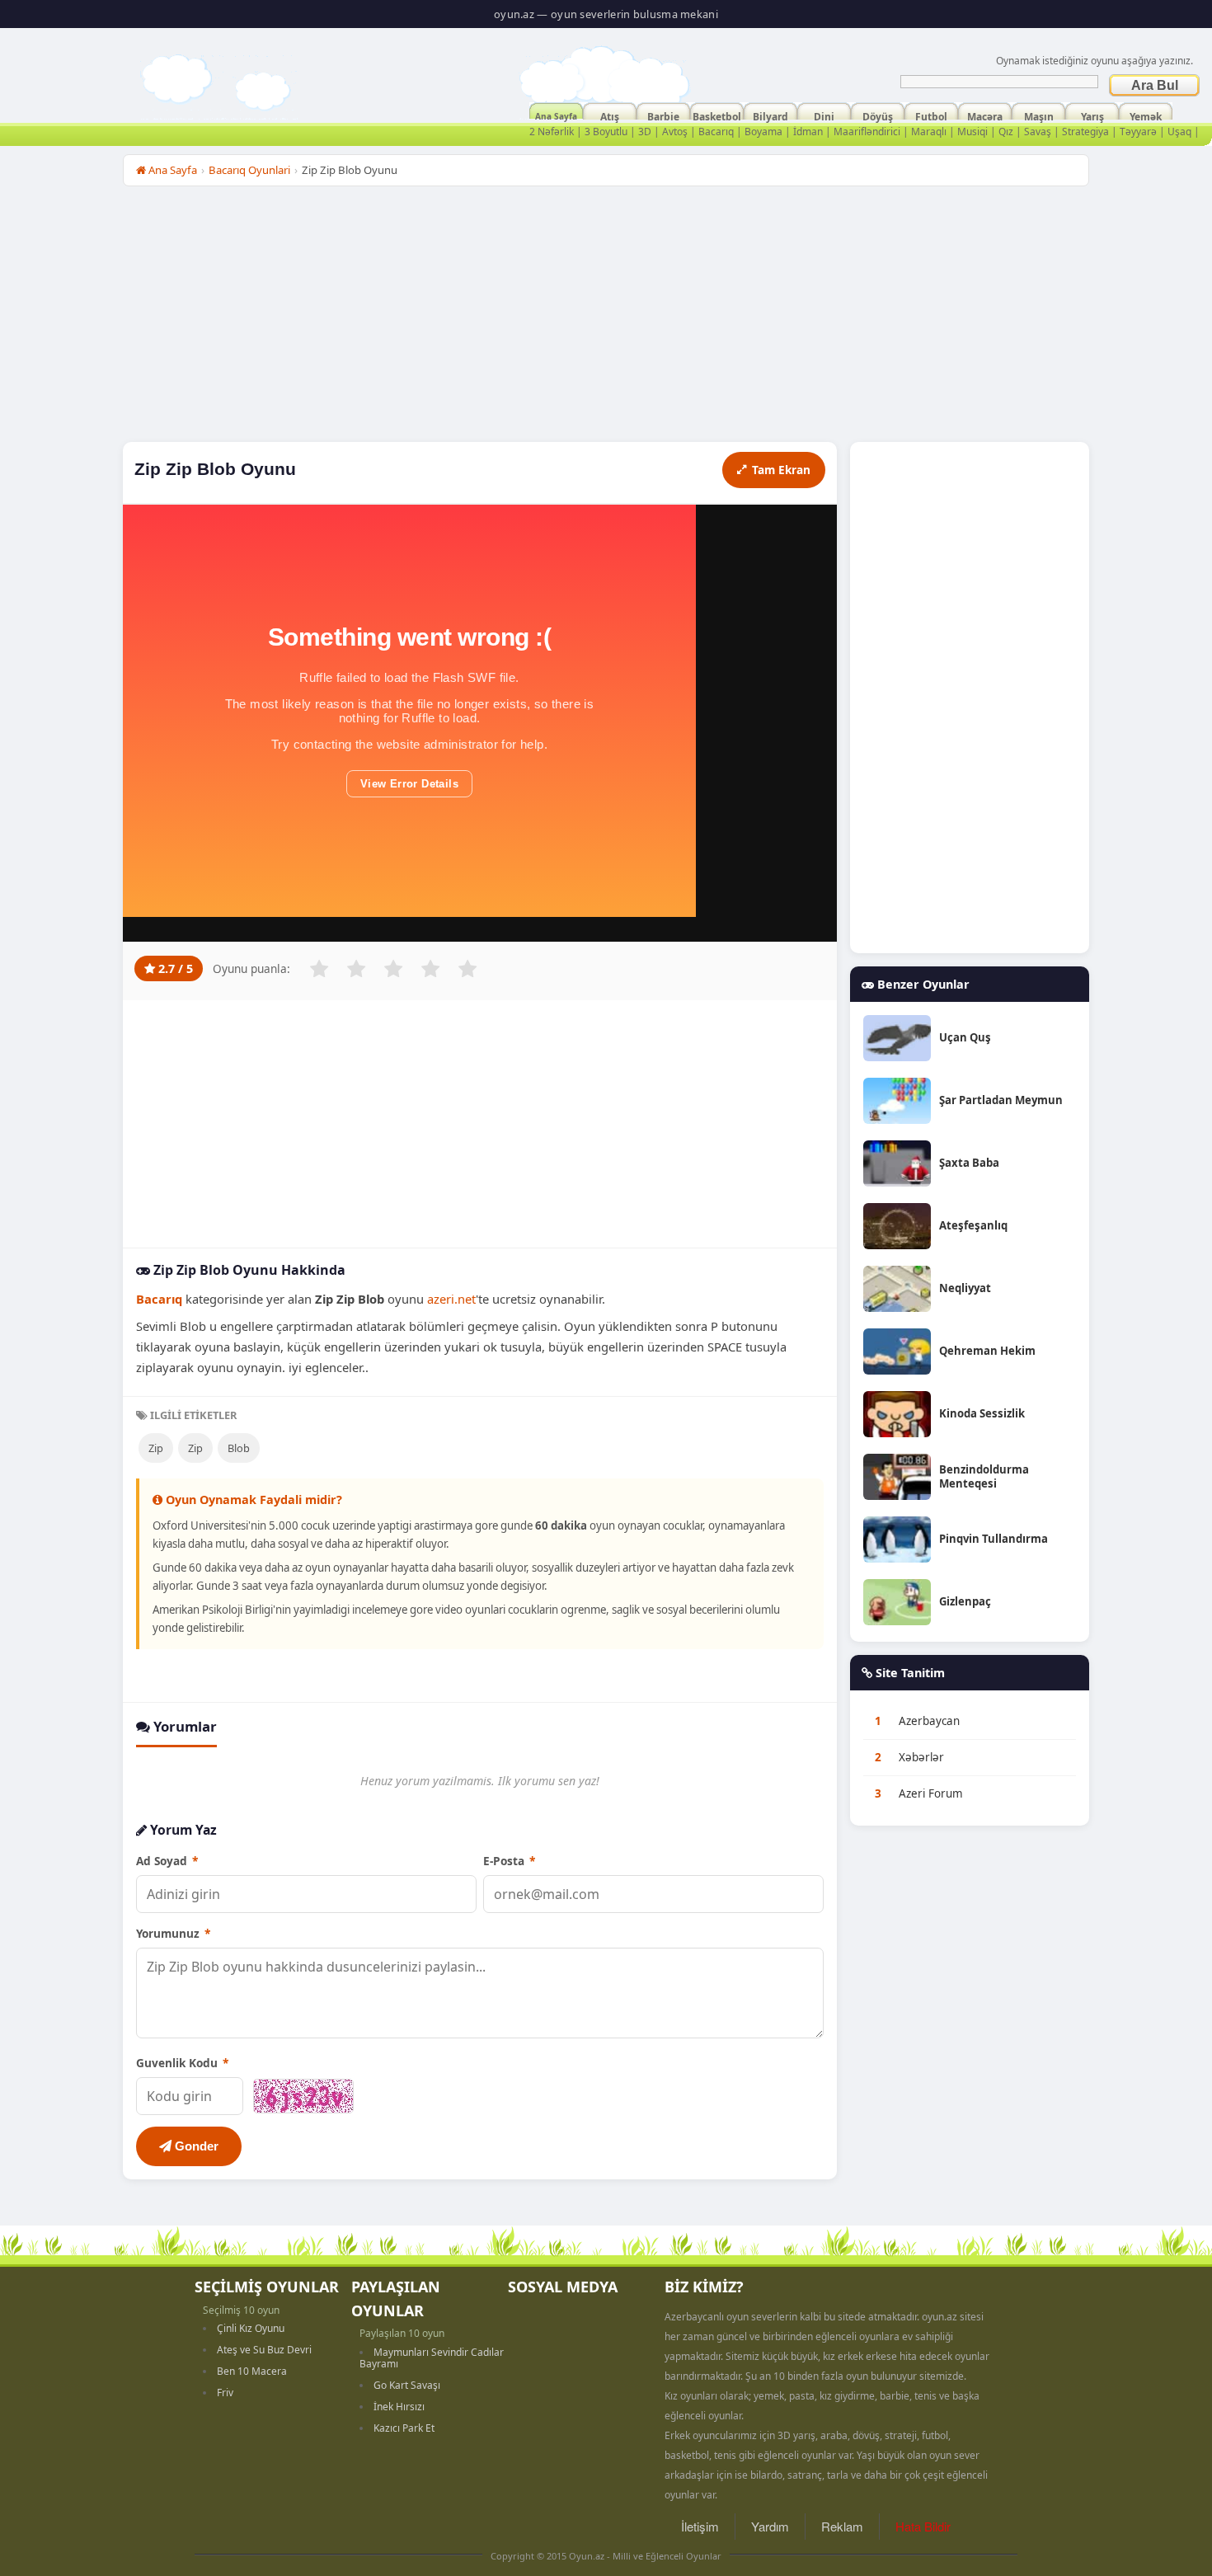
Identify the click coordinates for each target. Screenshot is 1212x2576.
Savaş (1038, 132)
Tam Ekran (781, 470)
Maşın (1039, 115)
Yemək (1146, 115)
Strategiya (1085, 132)
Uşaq (1179, 132)
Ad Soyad (167, 1861)
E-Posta (509, 1861)
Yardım (770, 2526)
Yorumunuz (173, 1933)
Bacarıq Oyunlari (249, 170)
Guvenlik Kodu (182, 2063)
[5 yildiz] (467, 969)
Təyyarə (1138, 132)
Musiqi (972, 132)
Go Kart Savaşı (407, 2385)
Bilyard (770, 115)
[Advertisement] (606, 318)
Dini (824, 115)
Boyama (763, 132)
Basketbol (717, 115)
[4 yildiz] (430, 969)
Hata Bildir (923, 2526)
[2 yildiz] (356, 969)
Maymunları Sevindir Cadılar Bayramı (432, 2358)
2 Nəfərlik (552, 132)
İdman (808, 132)
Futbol (931, 115)
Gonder (195, 2146)
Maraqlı (929, 132)
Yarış (1092, 115)
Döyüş (878, 115)
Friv (225, 2393)
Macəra (985, 115)
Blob (239, 1448)
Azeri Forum (931, 1793)
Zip (156, 1448)
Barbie (663, 115)
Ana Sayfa (556, 115)
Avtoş (675, 132)
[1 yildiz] (319, 969)
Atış (610, 115)
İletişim (700, 2526)
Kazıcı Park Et (404, 2428)
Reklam (842, 2526)
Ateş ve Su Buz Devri (264, 2350)
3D (645, 132)
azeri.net (451, 1299)
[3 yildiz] (393, 969)
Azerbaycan (929, 1721)
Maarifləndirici (867, 132)
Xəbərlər (921, 1757)
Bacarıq (716, 132)
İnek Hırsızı (399, 2407)
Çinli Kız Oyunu (251, 2328)
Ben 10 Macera (252, 2371)
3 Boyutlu (606, 132)
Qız (1006, 132)
